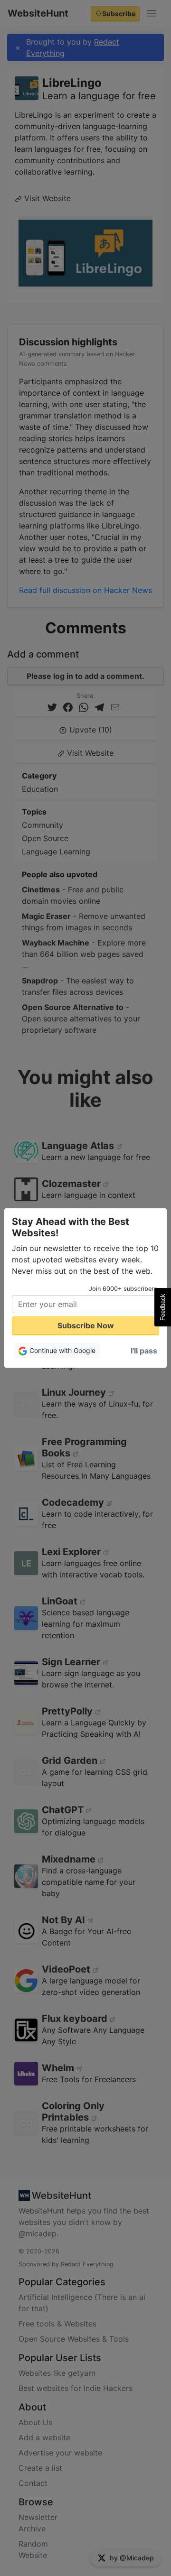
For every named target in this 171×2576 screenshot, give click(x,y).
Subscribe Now (86, 1325)
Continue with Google (62, 1350)
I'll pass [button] (144, 1351)
